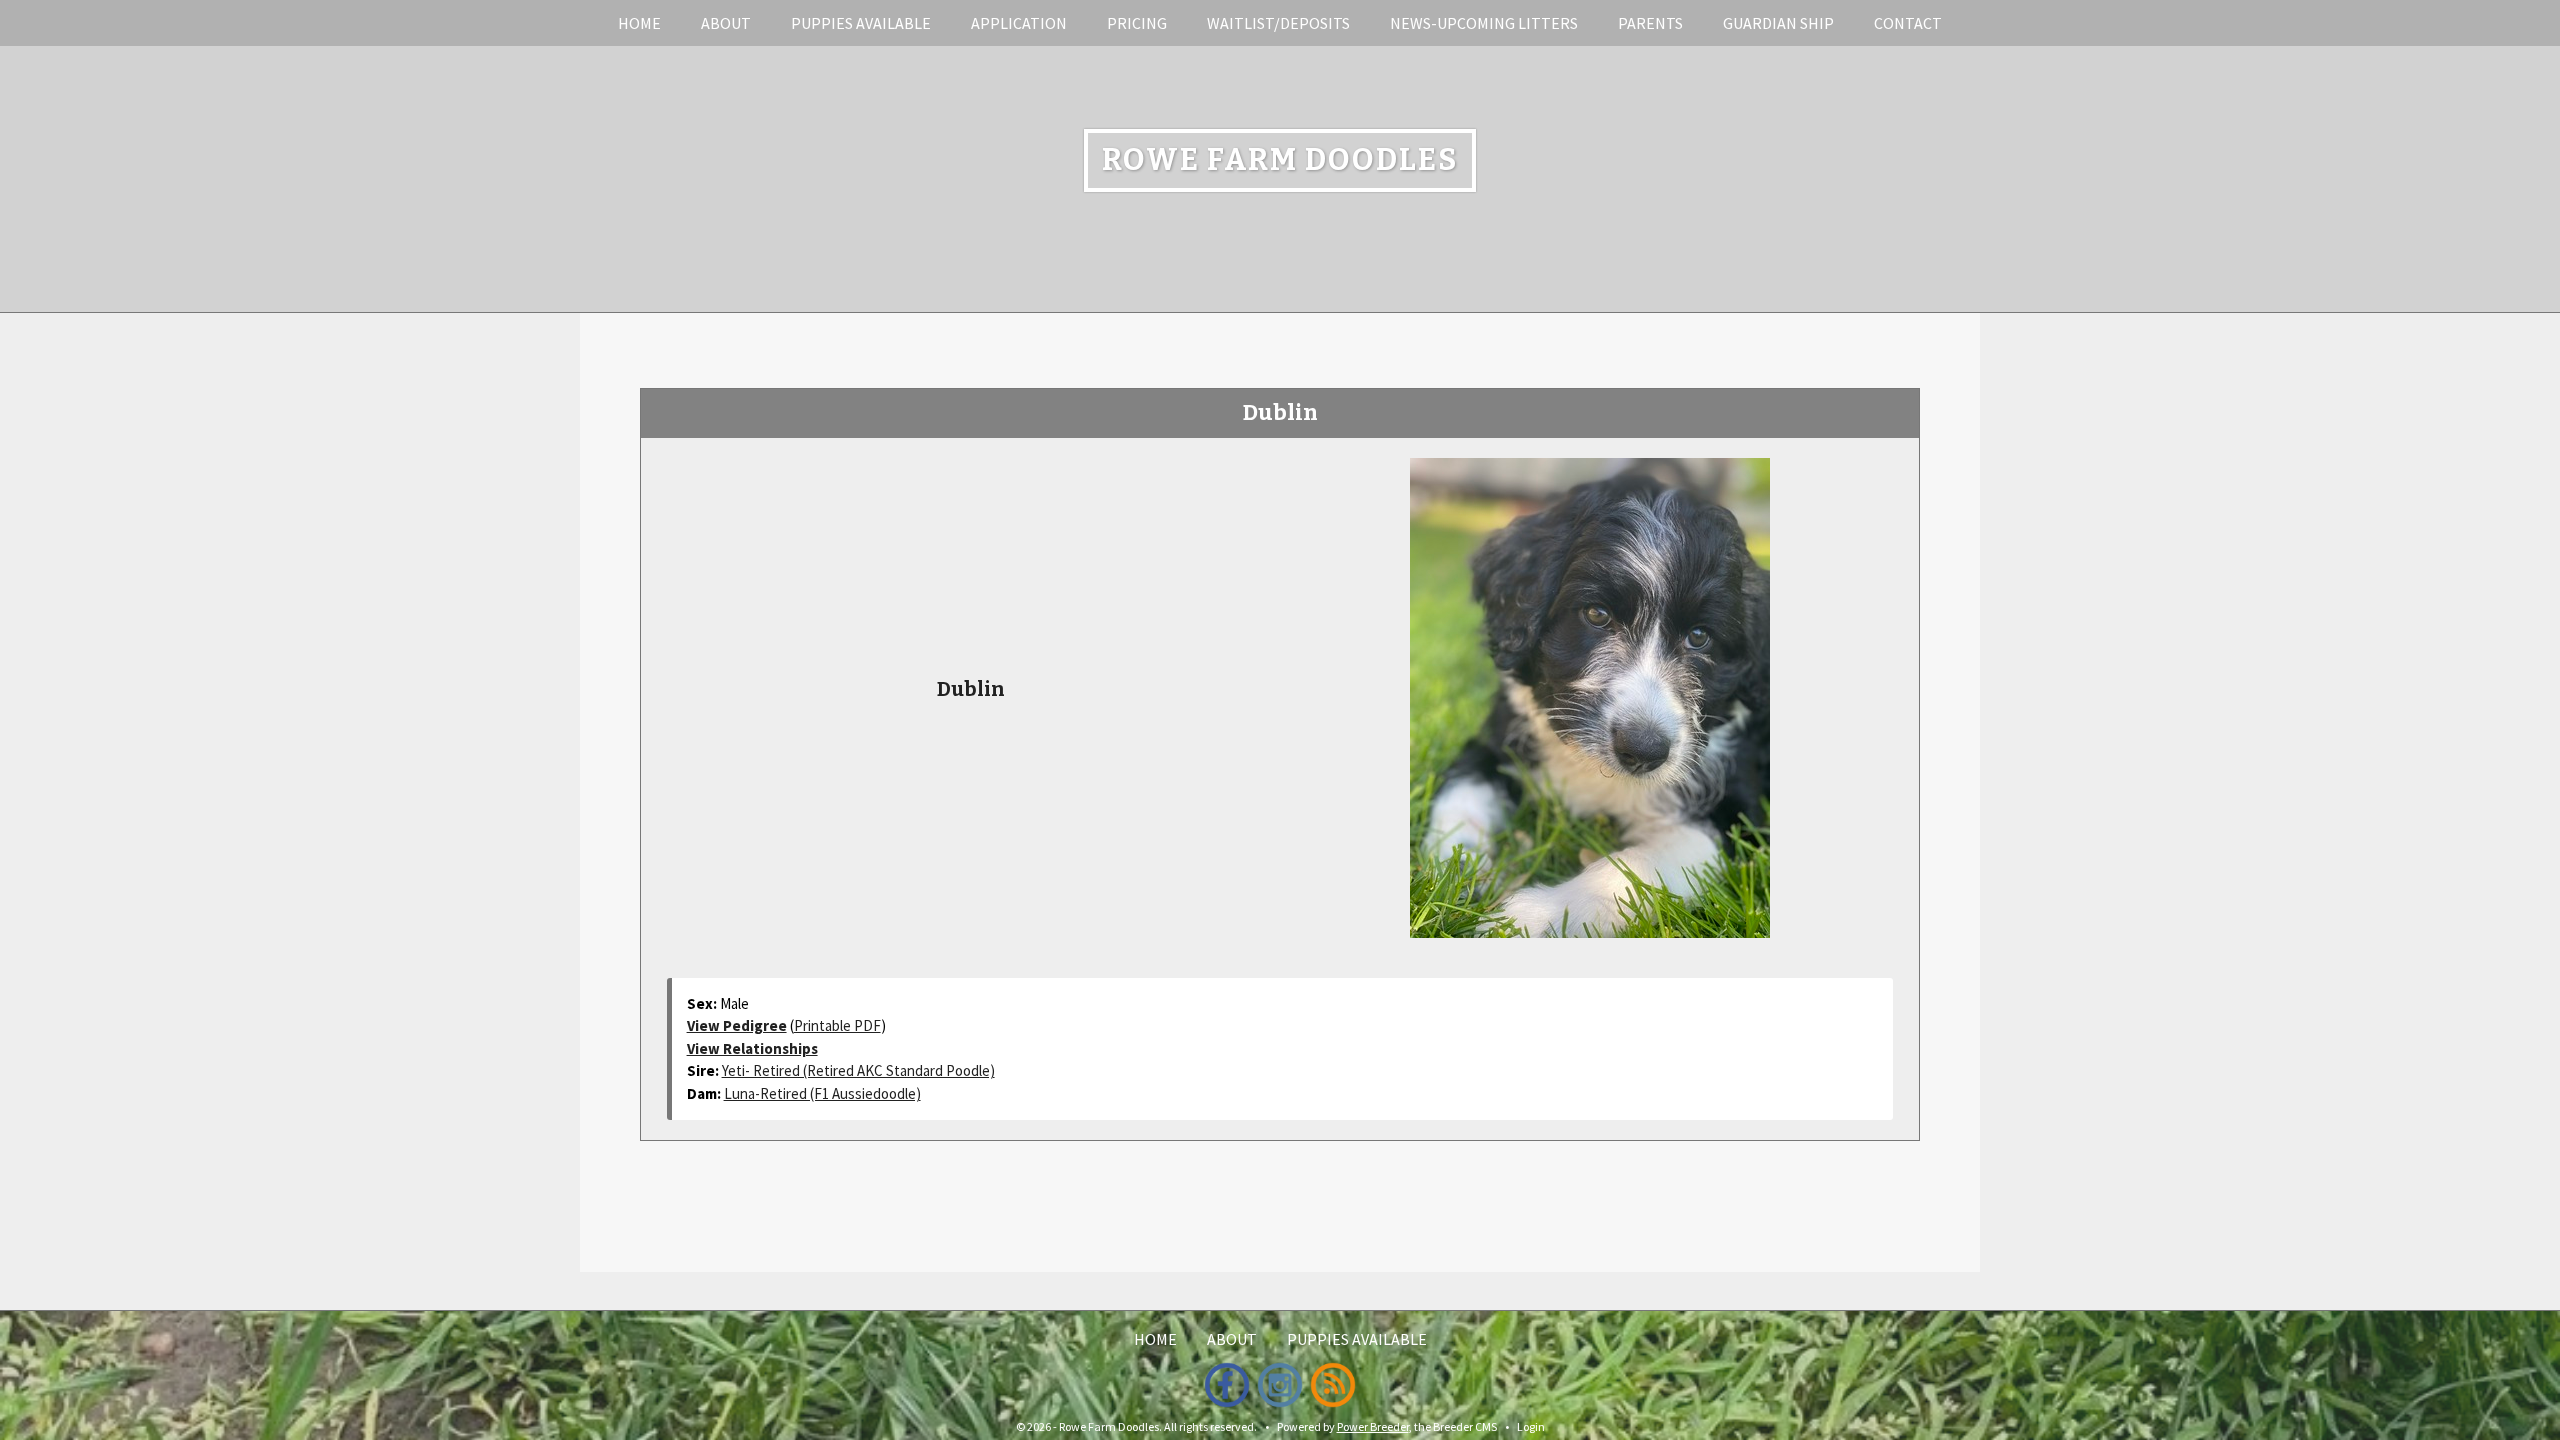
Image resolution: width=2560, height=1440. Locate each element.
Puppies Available (861, 23)
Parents (1650, 23)
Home (639, 23)
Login (1531, 1426)
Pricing (1137, 23)
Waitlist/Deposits (1278, 23)
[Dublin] (1590, 695)
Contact (1908, 23)
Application (1019, 23)
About (726, 23)
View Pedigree (737, 1025)
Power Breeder (1373, 1426)
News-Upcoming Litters (1484, 23)
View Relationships (752, 1048)
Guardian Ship (1778, 23)
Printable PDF (837, 1025)
